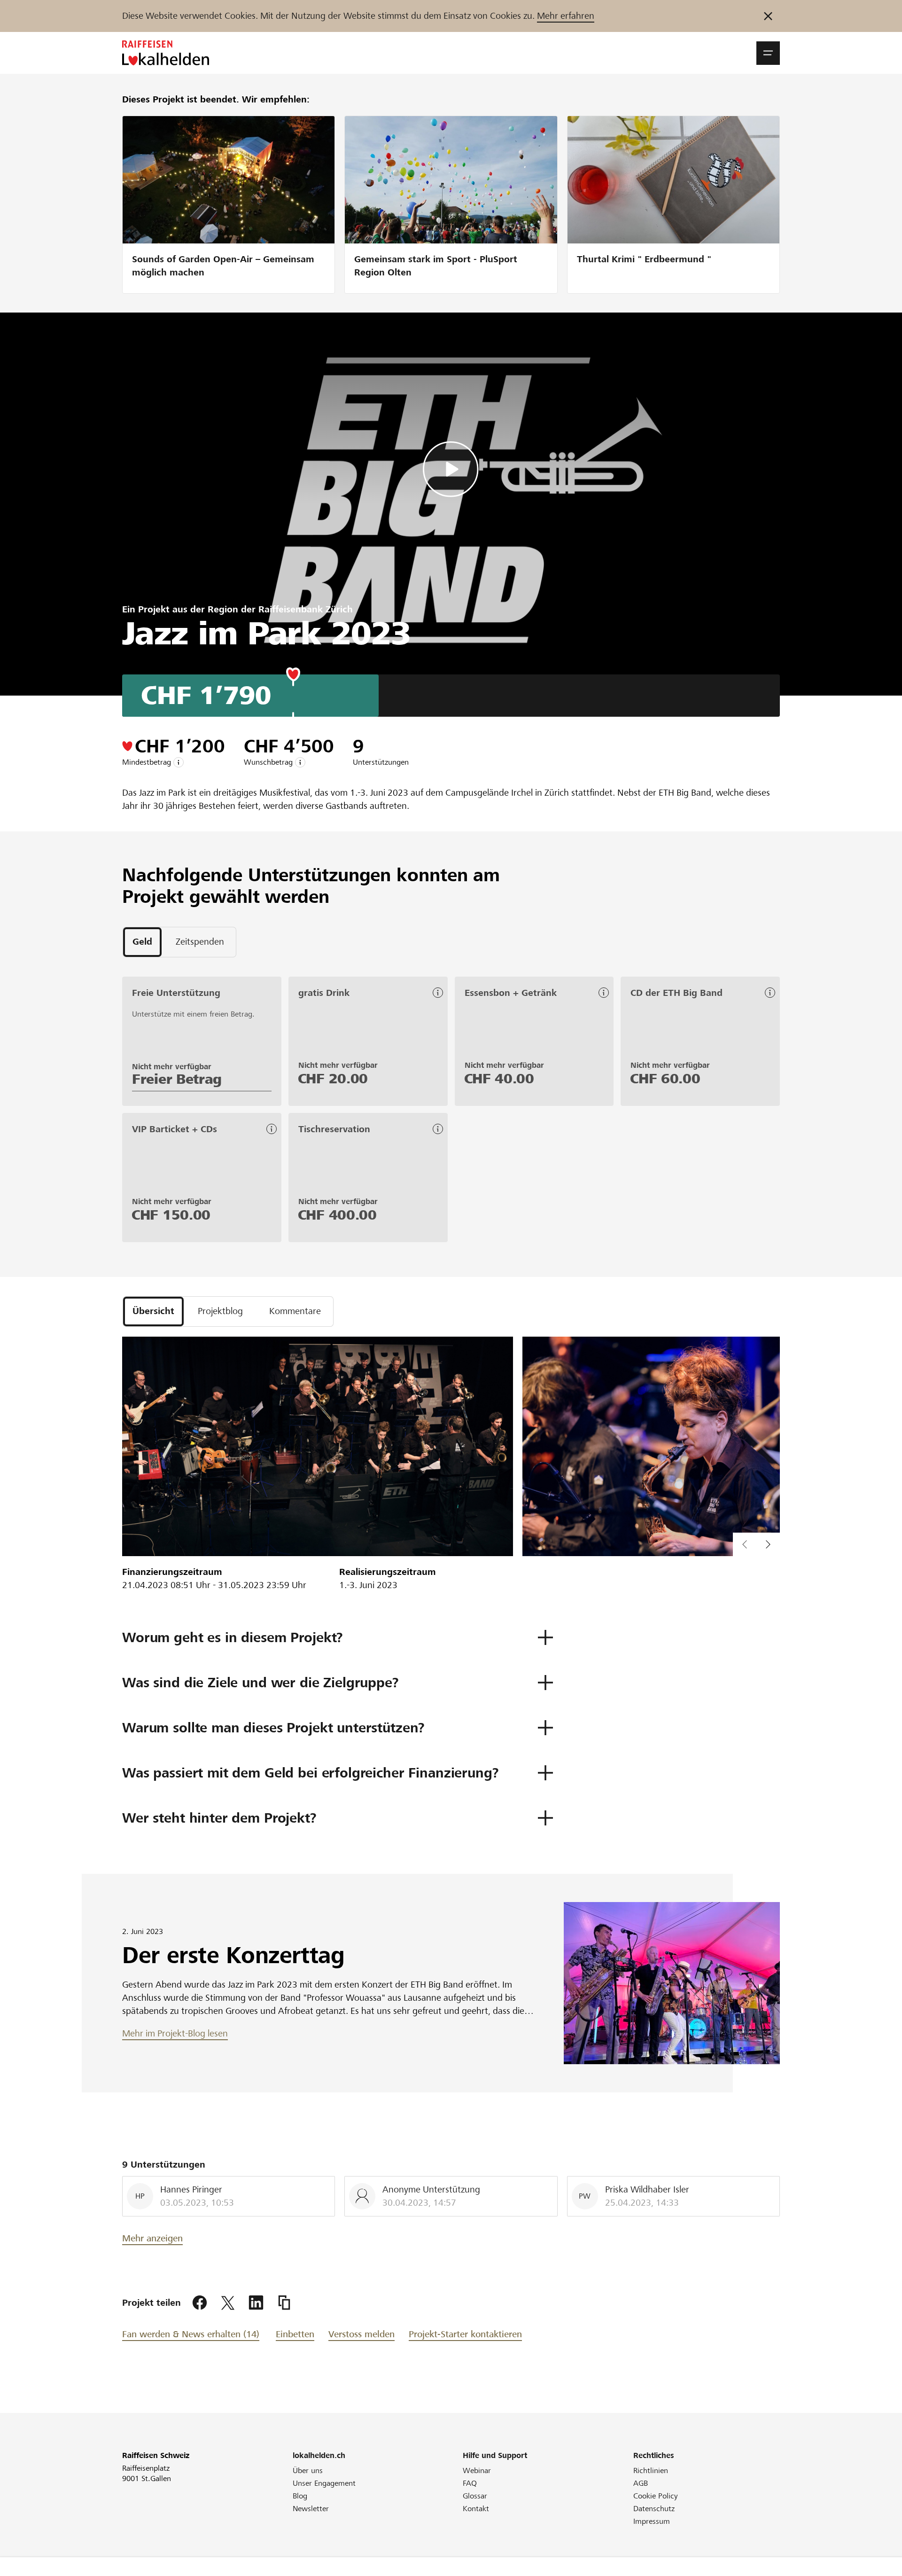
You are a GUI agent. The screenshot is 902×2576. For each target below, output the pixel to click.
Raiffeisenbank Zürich (306, 609)
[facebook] (200, 2303)
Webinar (477, 2470)
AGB (641, 2483)
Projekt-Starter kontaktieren (465, 2334)
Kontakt (476, 2509)
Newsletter (311, 2509)
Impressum (652, 2521)
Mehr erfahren (566, 16)
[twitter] (228, 2303)
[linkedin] (256, 2303)
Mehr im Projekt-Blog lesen (175, 2033)
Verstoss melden (362, 2334)
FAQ (470, 2483)
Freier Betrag (177, 1079)
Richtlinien (651, 2470)
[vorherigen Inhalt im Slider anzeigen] (768, 1544)
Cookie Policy (656, 2496)
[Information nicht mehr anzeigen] (768, 16)
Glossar (475, 2496)
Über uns (308, 2470)
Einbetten (295, 2334)
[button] (768, 53)
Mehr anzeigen (152, 2238)
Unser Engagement (324, 2483)
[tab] (142, 942)
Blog (300, 2496)
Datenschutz (654, 2509)
